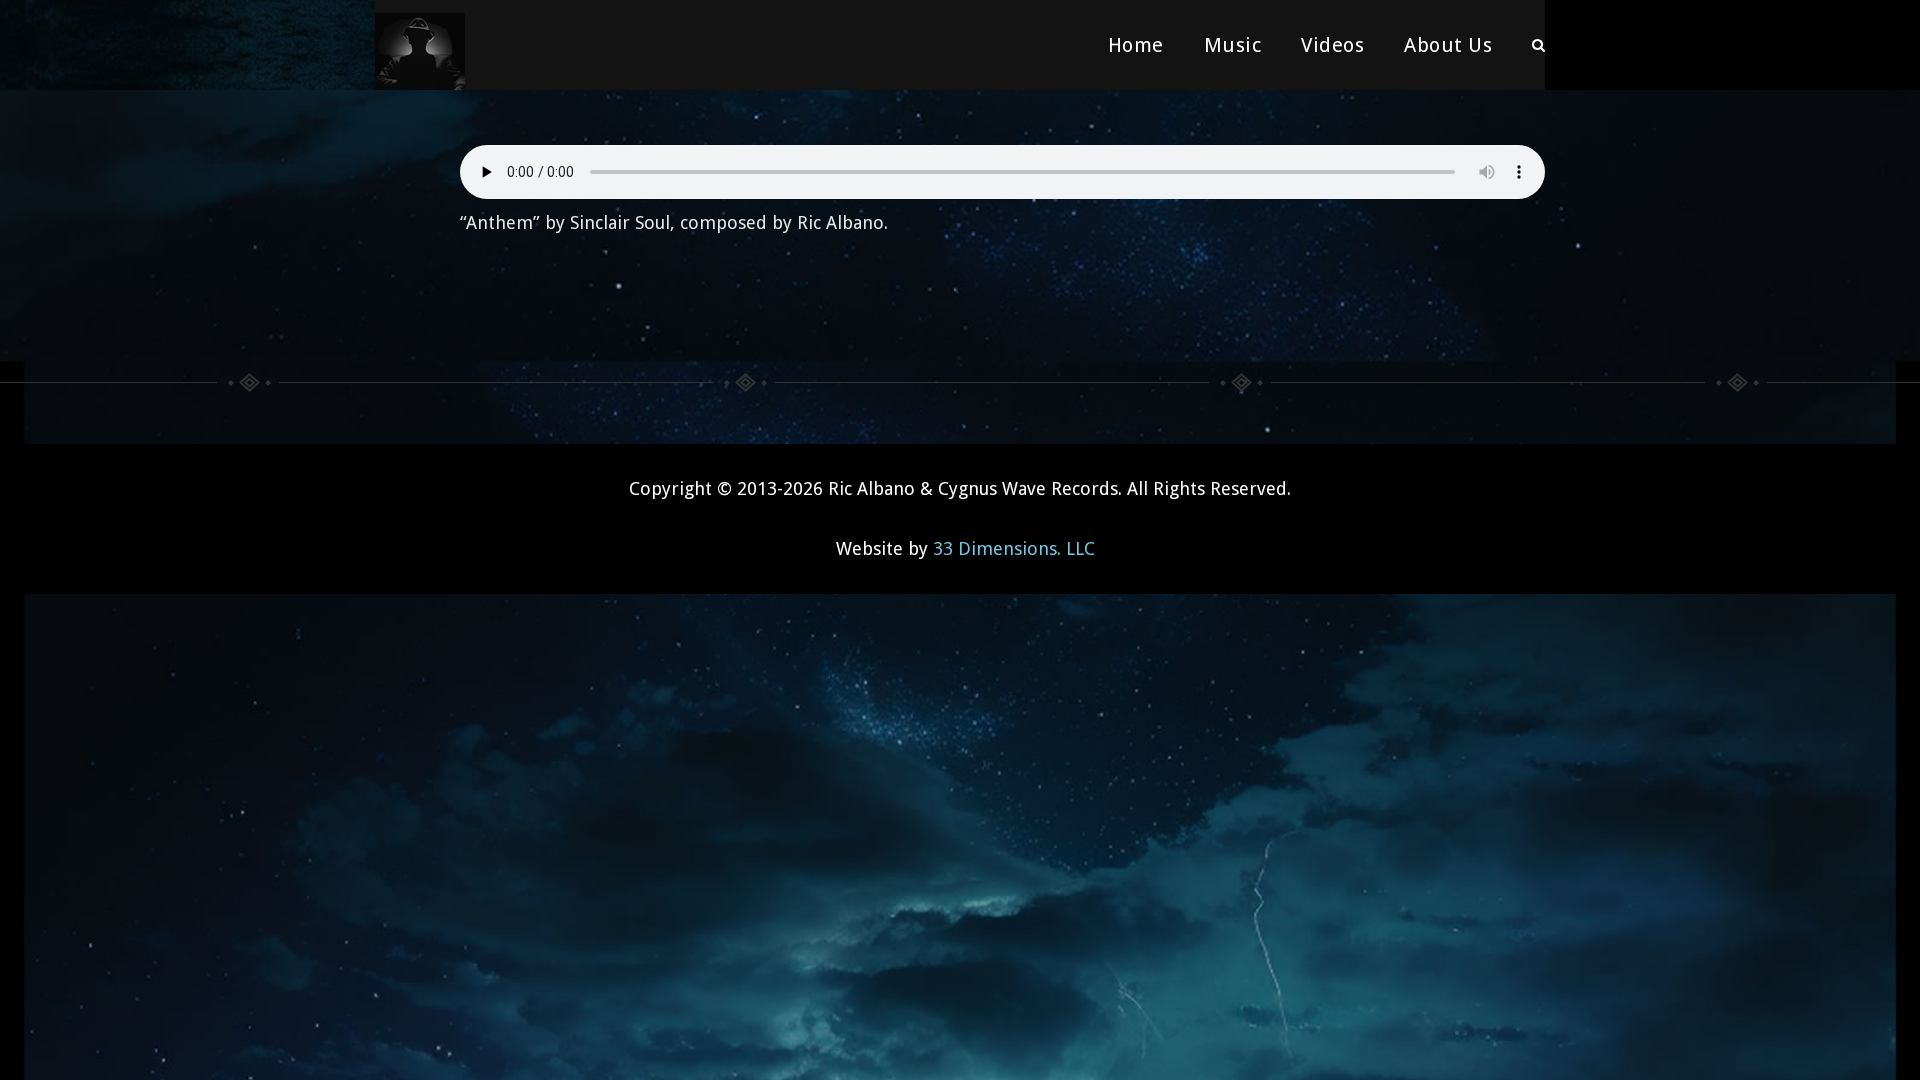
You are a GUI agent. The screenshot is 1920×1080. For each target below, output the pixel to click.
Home (1136, 45)
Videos (1332, 45)
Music (1233, 45)
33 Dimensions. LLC (1014, 548)
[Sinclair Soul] (420, 45)
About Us (1448, 45)
